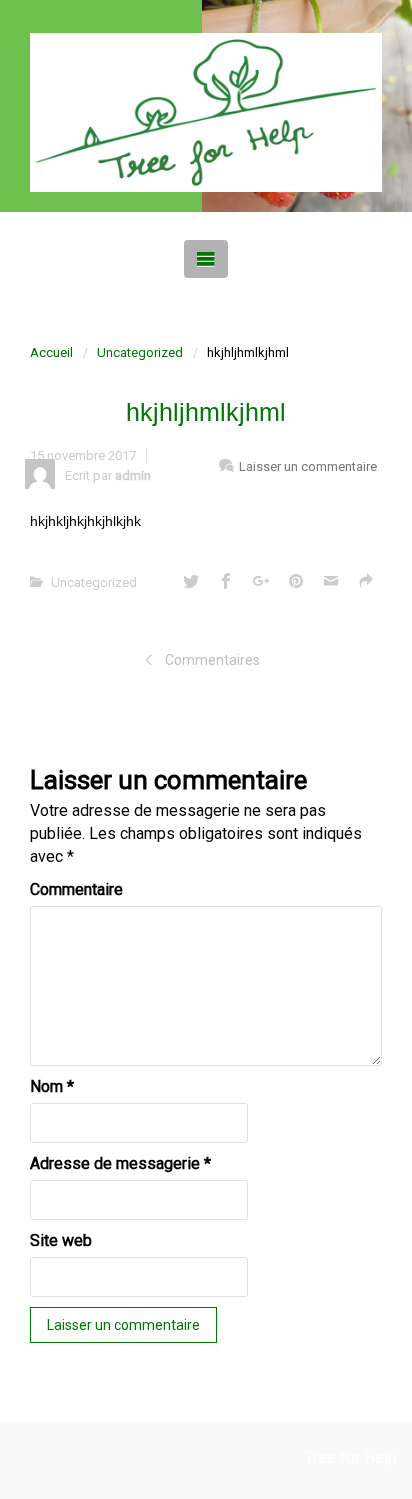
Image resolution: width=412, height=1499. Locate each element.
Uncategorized (140, 352)
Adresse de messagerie (120, 1163)
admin (133, 475)
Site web (61, 1240)
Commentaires (212, 660)
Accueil (51, 352)
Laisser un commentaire (308, 466)
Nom (52, 1086)
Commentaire (76, 889)
